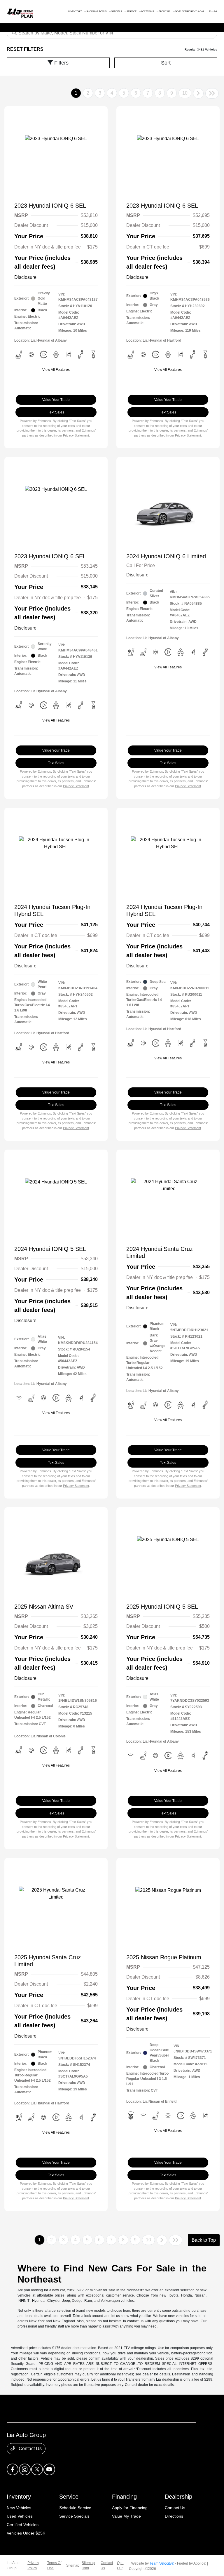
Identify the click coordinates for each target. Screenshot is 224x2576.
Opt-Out (120, 2565)
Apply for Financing (130, 2508)
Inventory (19, 2497)
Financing (124, 2497)
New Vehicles (19, 2508)
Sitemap (73, 2565)
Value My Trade (126, 2516)
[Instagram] (25, 2469)
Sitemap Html (88, 2565)
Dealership (178, 2497)
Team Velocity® (162, 2563)
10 (185, 93)
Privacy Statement (76, 435)
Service (69, 2497)
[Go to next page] (198, 93)
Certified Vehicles (23, 2525)
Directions (174, 2516)
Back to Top (204, 2240)
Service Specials (74, 2516)
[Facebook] (13, 2469)
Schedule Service (75, 2508)
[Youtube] (49, 2469)
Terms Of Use (54, 2565)
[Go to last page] (212, 93)
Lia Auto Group (13, 2565)
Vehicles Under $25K (26, 2533)
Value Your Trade (56, 400)
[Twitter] (37, 2469)
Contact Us (30, 2449)
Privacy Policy (33, 2565)
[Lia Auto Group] (14, 11)
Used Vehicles (20, 2516)
